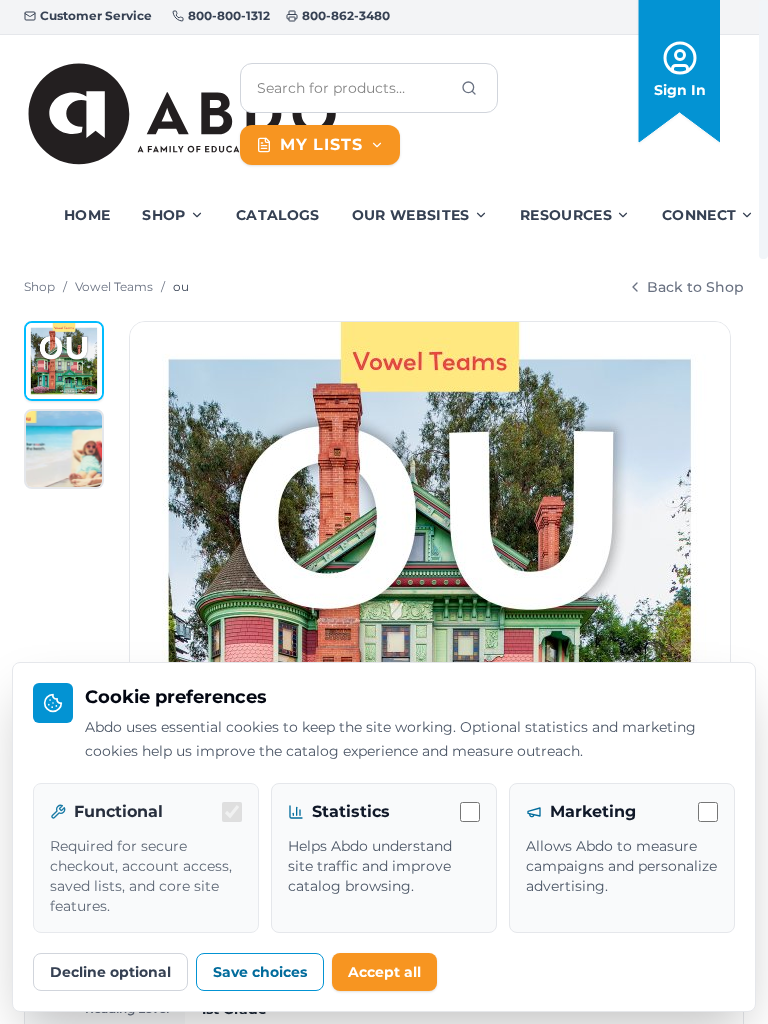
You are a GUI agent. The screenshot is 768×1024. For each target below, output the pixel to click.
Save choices (260, 972)
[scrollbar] (763, 129)
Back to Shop (695, 287)
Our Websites (411, 215)
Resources (566, 215)
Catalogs (278, 215)
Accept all (384, 972)
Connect (699, 215)
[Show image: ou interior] (64, 449)
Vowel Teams (114, 286)
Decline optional (110, 972)
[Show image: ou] (64, 361)
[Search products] (469, 88)
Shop (163, 215)
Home (87, 215)
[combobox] (353, 88)
